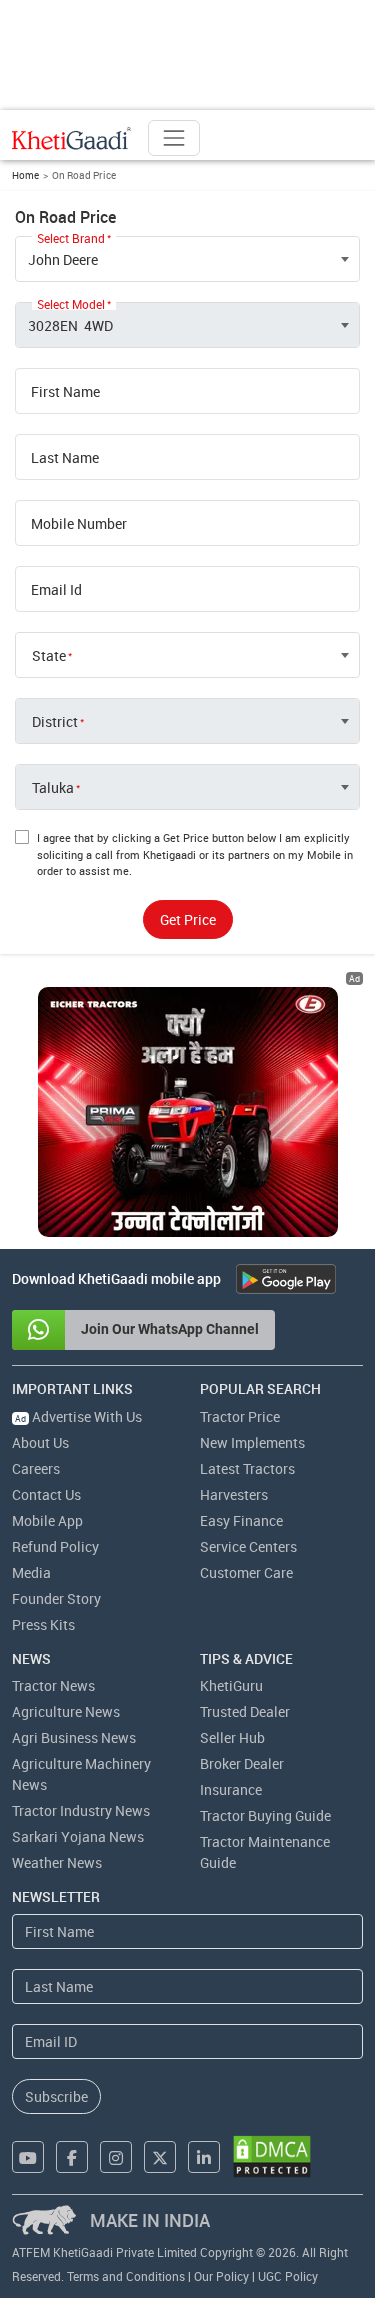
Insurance (231, 1789)
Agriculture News (66, 1711)
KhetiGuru (231, 1685)
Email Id (56, 590)
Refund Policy (55, 1546)
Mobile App (47, 1520)
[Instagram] (116, 2157)
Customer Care (246, 1572)
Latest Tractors (247, 1468)
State (49, 656)
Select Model (71, 304)
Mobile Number (79, 524)
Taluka (53, 788)
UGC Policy (288, 2276)
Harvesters (234, 1494)
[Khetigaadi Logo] (72, 138)
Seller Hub (232, 1737)
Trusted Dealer (245, 1711)
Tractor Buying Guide (265, 1815)
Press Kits (43, 1624)
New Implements (252, 1442)
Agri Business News (74, 1737)
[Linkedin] (204, 2157)
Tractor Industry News (81, 1810)
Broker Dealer (242, 1763)
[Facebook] (72, 2157)
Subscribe (56, 2096)
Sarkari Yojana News (78, 1836)
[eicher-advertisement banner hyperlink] (188, 1112)
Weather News (57, 1862)
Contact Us (46, 1494)
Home (25, 175)
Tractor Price (240, 1416)
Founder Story (56, 1598)
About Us (40, 1442)
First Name (65, 392)
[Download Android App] (286, 1279)
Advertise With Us (78, 1416)
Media (31, 1572)
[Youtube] (28, 2157)
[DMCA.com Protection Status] (272, 2156)
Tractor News (53, 1685)
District (55, 722)
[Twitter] (160, 2157)
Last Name (65, 458)
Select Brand (71, 238)
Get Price (188, 919)
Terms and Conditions (126, 2276)
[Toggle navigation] (174, 138)
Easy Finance (241, 1520)
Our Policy (221, 2276)
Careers (36, 1468)
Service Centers (248, 1546)
